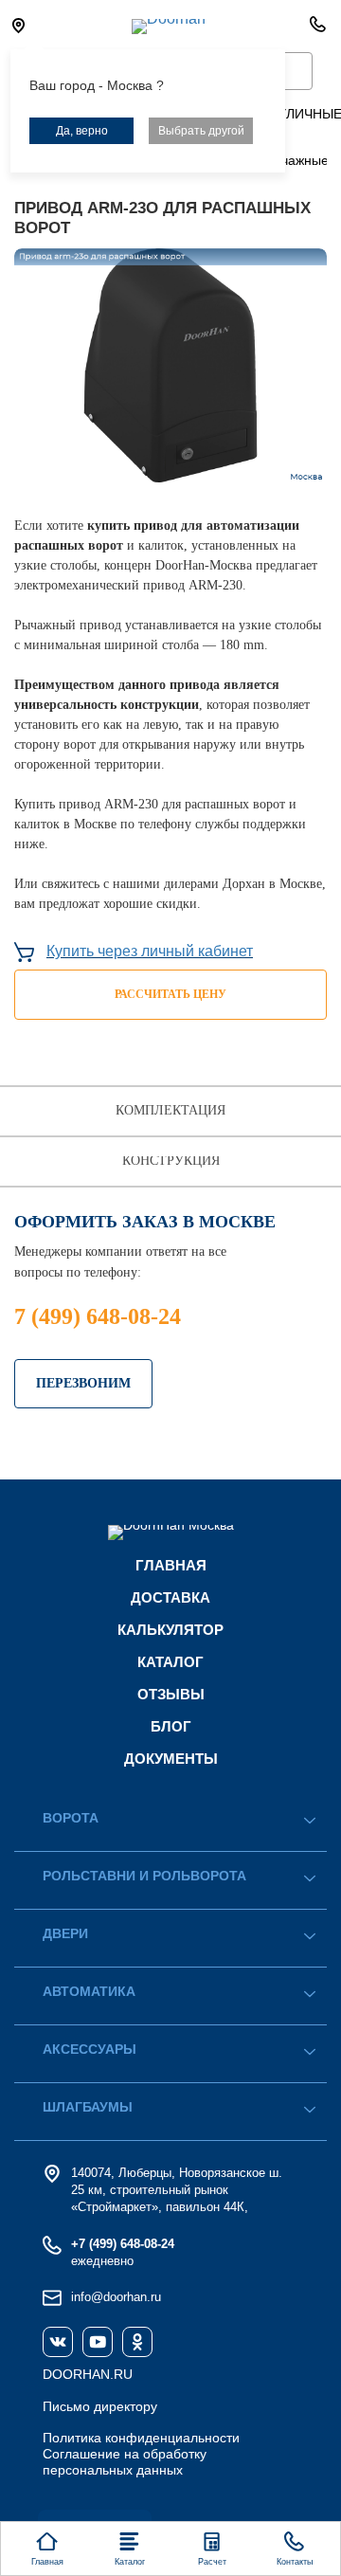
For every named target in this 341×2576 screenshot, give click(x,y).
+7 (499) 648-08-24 (123, 2244)
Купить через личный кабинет (150, 951)
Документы (171, 1759)
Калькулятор (170, 1630)
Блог (171, 1726)
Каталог (170, 1662)
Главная (171, 1565)
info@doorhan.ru (116, 2297)
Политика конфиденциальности (141, 2438)
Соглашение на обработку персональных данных (125, 2462)
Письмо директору (100, 2406)
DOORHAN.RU (88, 2374)
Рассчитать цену (170, 994)
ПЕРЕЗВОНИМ (83, 1383)
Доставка (170, 1597)
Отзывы (171, 1694)
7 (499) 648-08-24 (98, 1316)
